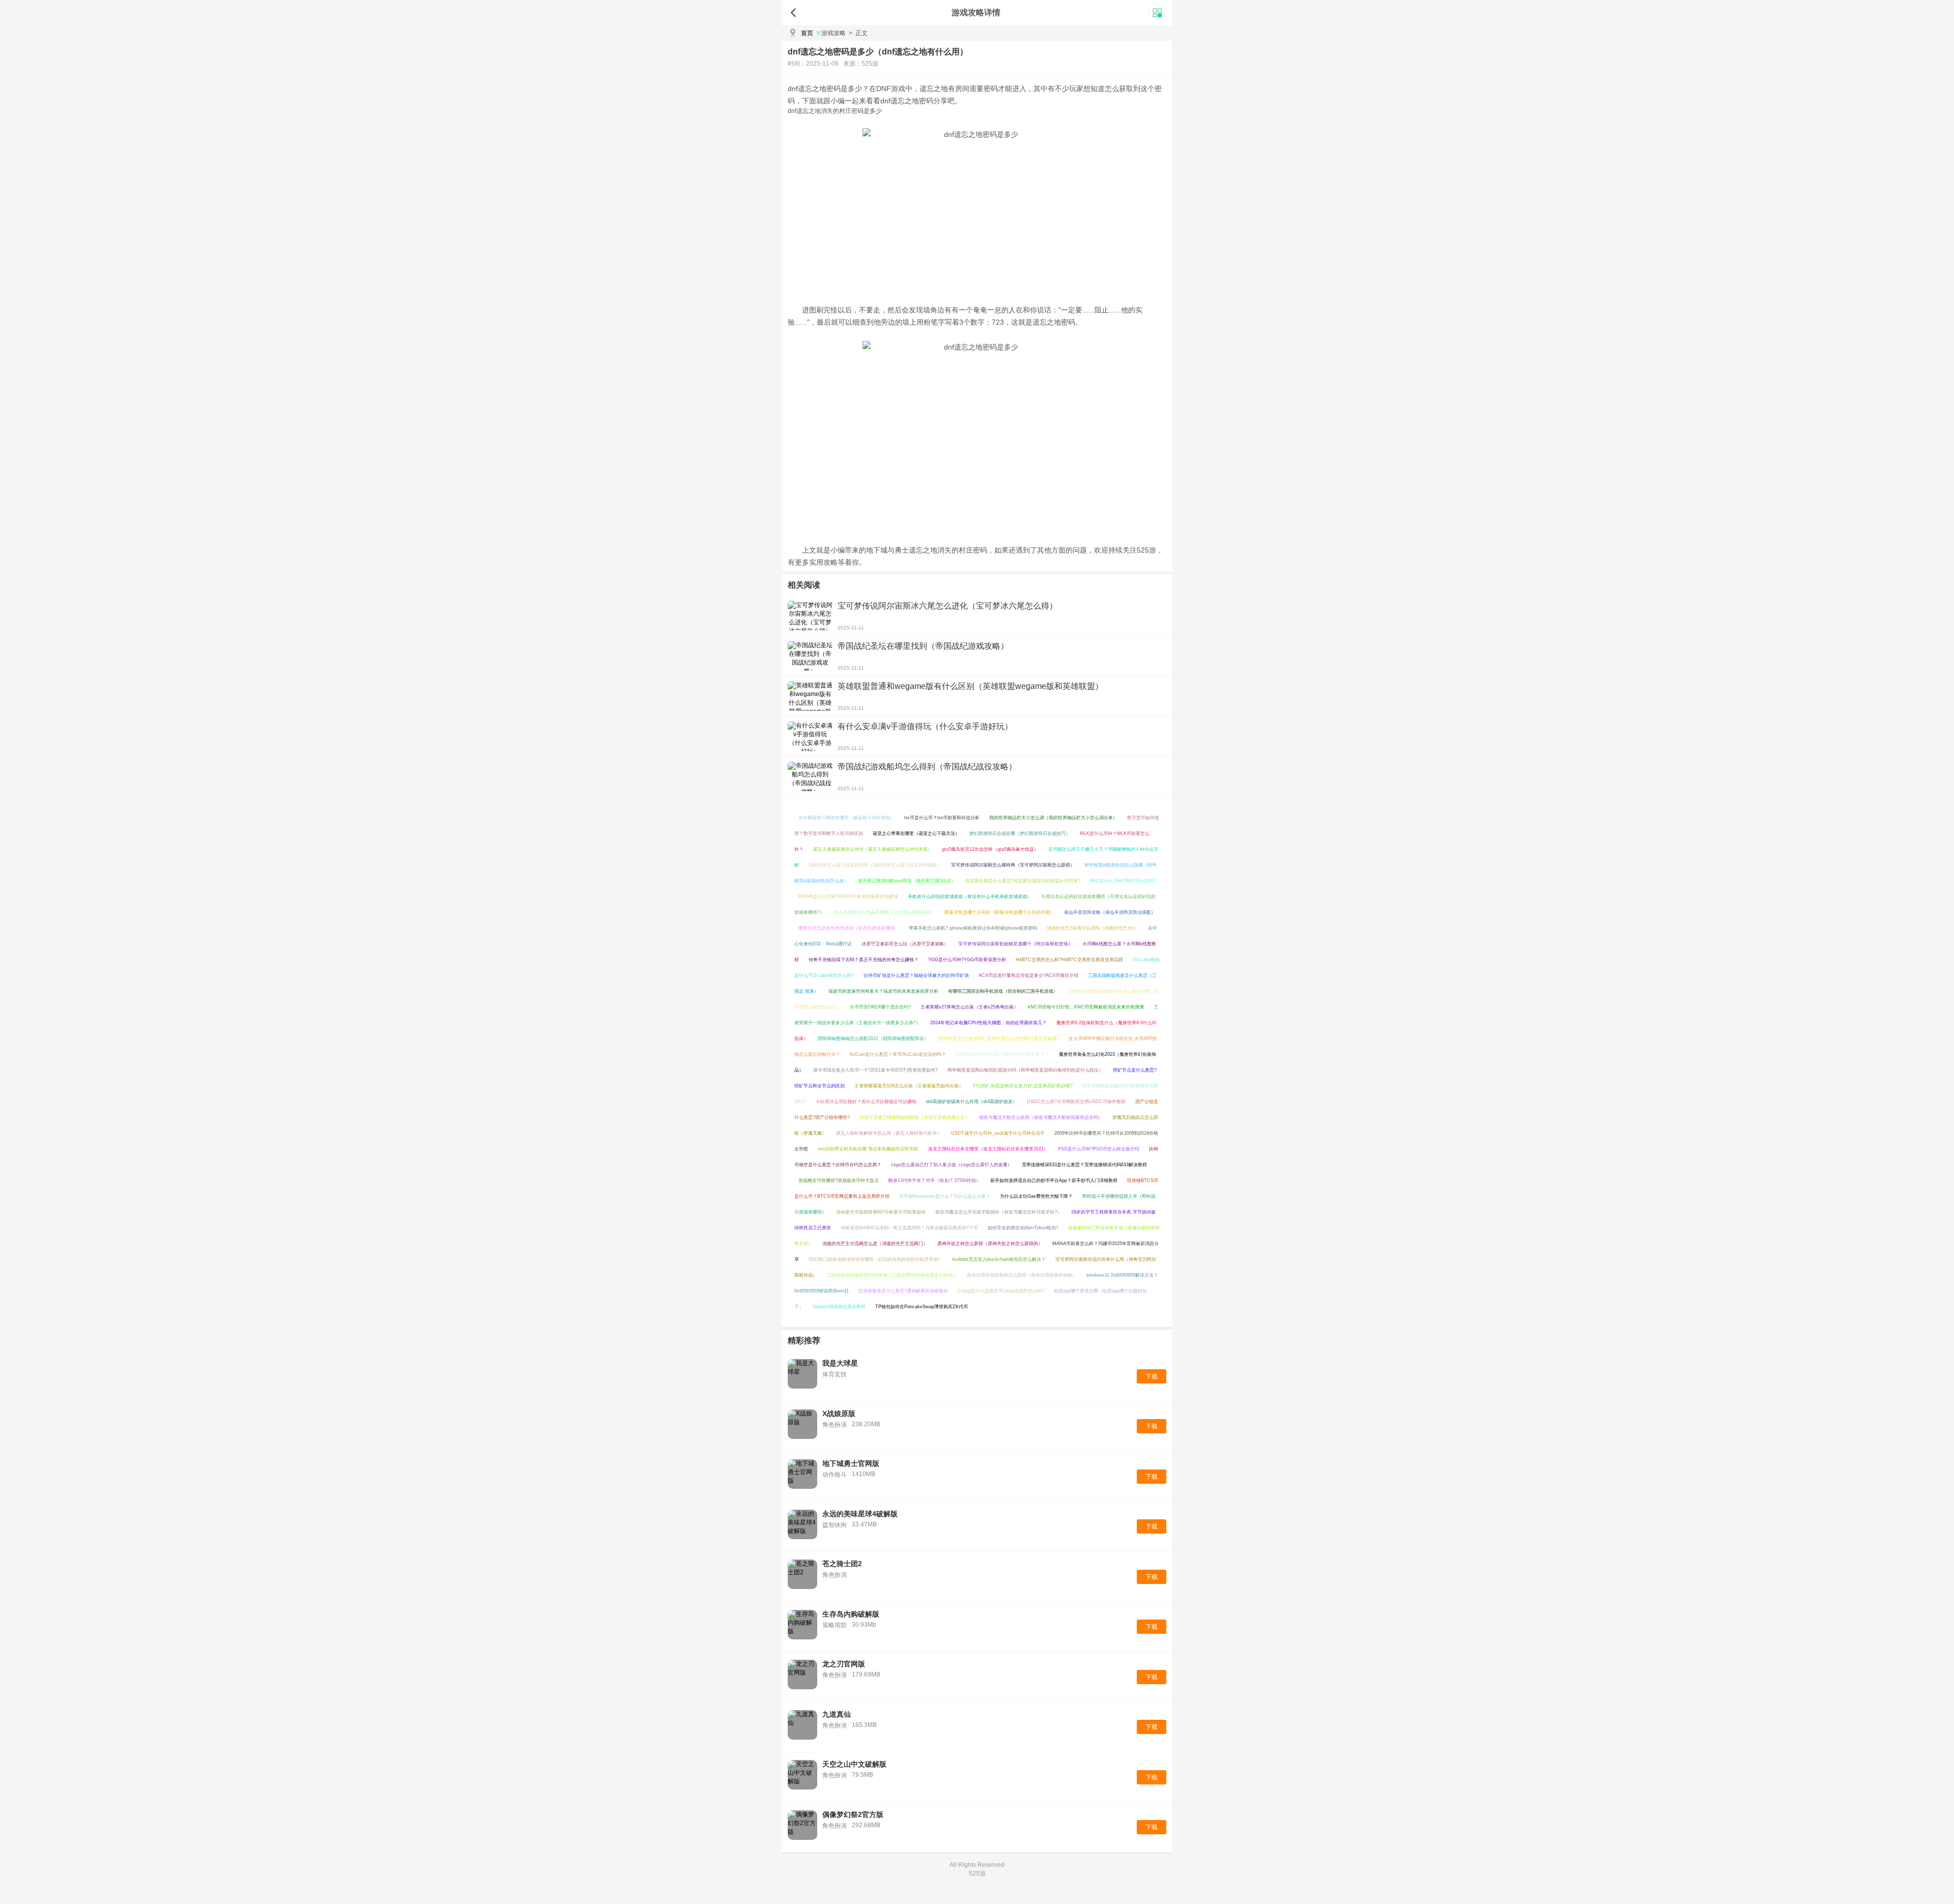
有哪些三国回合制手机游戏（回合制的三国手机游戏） (1003, 991)
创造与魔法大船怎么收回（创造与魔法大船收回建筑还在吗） (1041, 1117)
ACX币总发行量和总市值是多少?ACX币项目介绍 (1028, 975)
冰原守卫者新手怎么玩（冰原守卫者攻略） (905, 944)
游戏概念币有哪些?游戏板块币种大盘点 (839, 1180)
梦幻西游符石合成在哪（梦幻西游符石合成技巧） (1020, 833)
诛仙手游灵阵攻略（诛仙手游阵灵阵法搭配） (1110, 912)
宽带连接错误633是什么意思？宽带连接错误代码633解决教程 (1084, 1165)
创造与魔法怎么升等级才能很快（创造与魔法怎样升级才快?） (998, 1212)
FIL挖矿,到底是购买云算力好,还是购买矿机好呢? (1023, 1086)
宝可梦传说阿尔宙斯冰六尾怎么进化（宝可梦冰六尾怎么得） (947, 606)
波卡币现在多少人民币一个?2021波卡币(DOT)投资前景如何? (875, 1070)
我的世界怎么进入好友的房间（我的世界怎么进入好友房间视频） (875, 865)
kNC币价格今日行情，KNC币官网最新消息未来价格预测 (1086, 1007)
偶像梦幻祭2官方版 (853, 1814)
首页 (807, 33)
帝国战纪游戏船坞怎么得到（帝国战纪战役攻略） (927, 767)
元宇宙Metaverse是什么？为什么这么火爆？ (945, 1196)
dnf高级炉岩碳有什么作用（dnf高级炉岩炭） (972, 1102)
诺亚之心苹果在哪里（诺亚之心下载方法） (916, 833)
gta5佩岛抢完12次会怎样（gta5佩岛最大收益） (990, 849)
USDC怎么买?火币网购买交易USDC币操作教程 (1076, 1102)
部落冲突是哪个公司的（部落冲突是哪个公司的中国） (999, 912)
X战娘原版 (839, 1413)
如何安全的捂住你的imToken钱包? (1023, 1228)
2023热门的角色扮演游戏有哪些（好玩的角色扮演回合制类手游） (875, 1259)
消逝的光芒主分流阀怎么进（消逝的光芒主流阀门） (875, 1244)
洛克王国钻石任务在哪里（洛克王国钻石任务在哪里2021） (988, 1149)
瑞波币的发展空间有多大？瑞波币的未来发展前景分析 (883, 991)
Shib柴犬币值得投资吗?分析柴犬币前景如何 (881, 1212)
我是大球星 (840, 1363)
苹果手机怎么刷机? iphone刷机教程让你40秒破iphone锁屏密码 (973, 928)
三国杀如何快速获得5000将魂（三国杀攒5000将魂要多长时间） (892, 1275)
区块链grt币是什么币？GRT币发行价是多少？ (1002, 1054)
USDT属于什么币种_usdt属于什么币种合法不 (998, 1133)
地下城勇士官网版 (851, 1463)
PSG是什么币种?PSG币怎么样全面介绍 (1099, 1149)
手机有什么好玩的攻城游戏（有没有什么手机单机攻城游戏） (970, 897)
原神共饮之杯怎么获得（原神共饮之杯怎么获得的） (990, 1244)
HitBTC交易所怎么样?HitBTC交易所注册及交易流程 (1069, 960)
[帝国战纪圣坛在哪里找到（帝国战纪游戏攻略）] (810, 656)
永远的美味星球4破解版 (860, 1514)
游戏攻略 (834, 33)
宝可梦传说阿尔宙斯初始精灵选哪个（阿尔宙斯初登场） (1015, 944)
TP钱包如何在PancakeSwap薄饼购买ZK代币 (922, 1307)
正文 (858, 33)
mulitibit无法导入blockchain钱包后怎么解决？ (999, 1259)
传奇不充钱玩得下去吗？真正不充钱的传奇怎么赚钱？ (864, 960)
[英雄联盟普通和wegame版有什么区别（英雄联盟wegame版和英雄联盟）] (810, 696)
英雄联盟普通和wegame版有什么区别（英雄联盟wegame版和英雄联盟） (970, 686)
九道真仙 (837, 1714)
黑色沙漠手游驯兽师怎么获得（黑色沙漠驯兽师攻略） (1022, 1275)
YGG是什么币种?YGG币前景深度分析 (967, 960)
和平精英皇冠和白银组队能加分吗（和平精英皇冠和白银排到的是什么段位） (1025, 1070)
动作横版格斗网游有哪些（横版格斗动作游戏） (846, 818)
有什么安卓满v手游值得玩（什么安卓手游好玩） (925, 726)
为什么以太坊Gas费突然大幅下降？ (1036, 1196)
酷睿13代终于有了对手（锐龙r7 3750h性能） (935, 1180)
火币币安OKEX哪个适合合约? (880, 1007)
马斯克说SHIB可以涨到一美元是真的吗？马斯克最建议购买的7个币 (909, 1228)
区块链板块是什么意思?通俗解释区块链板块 (903, 1291)
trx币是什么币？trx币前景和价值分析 (942, 818)
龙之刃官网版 (844, 1664)
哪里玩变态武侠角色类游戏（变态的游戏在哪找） (849, 928)
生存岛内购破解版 (851, 1614)
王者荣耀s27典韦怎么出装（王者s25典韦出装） (969, 1007)
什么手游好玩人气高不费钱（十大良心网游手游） (884, 912)
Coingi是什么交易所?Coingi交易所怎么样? (1001, 1291)
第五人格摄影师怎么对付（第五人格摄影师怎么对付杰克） (873, 849)
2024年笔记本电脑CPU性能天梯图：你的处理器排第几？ (988, 1023)
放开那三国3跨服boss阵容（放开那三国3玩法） (907, 881)
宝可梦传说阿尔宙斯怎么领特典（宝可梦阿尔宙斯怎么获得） (1013, 865)
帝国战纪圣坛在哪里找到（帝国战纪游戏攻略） (923, 646)
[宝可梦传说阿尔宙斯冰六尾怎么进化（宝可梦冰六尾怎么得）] (810, 616)
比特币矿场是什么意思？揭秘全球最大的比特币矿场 (916, 975)
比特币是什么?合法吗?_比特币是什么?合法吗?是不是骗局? (999, 1038)
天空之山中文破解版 (854, 1764)
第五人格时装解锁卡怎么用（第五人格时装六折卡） (889, 1133)
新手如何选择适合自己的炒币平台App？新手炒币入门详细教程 (1054, 1180)
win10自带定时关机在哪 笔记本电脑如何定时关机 (868, 1149)
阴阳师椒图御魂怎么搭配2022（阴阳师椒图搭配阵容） (873, 1038)
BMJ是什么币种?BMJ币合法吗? (1123, 881)
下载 (1152, 1376)
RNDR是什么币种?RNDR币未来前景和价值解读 (848, 897)
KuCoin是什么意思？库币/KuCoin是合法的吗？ (898, 1054)
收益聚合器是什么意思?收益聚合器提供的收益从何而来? (1023, 881)
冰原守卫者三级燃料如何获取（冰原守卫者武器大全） (914, 1117)
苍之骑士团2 (842, 1564)
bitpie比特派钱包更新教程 (839, 1307)
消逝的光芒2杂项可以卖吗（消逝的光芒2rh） (1093, 928)
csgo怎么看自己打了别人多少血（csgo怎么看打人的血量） (952, 1165)
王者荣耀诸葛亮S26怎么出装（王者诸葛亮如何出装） (909, 1086)
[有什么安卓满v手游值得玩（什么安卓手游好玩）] (810, 736)
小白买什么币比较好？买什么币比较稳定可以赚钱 (866, 1102)
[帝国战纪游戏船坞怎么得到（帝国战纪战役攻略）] (810, 776)
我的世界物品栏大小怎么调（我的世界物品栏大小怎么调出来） (1053, 818)
